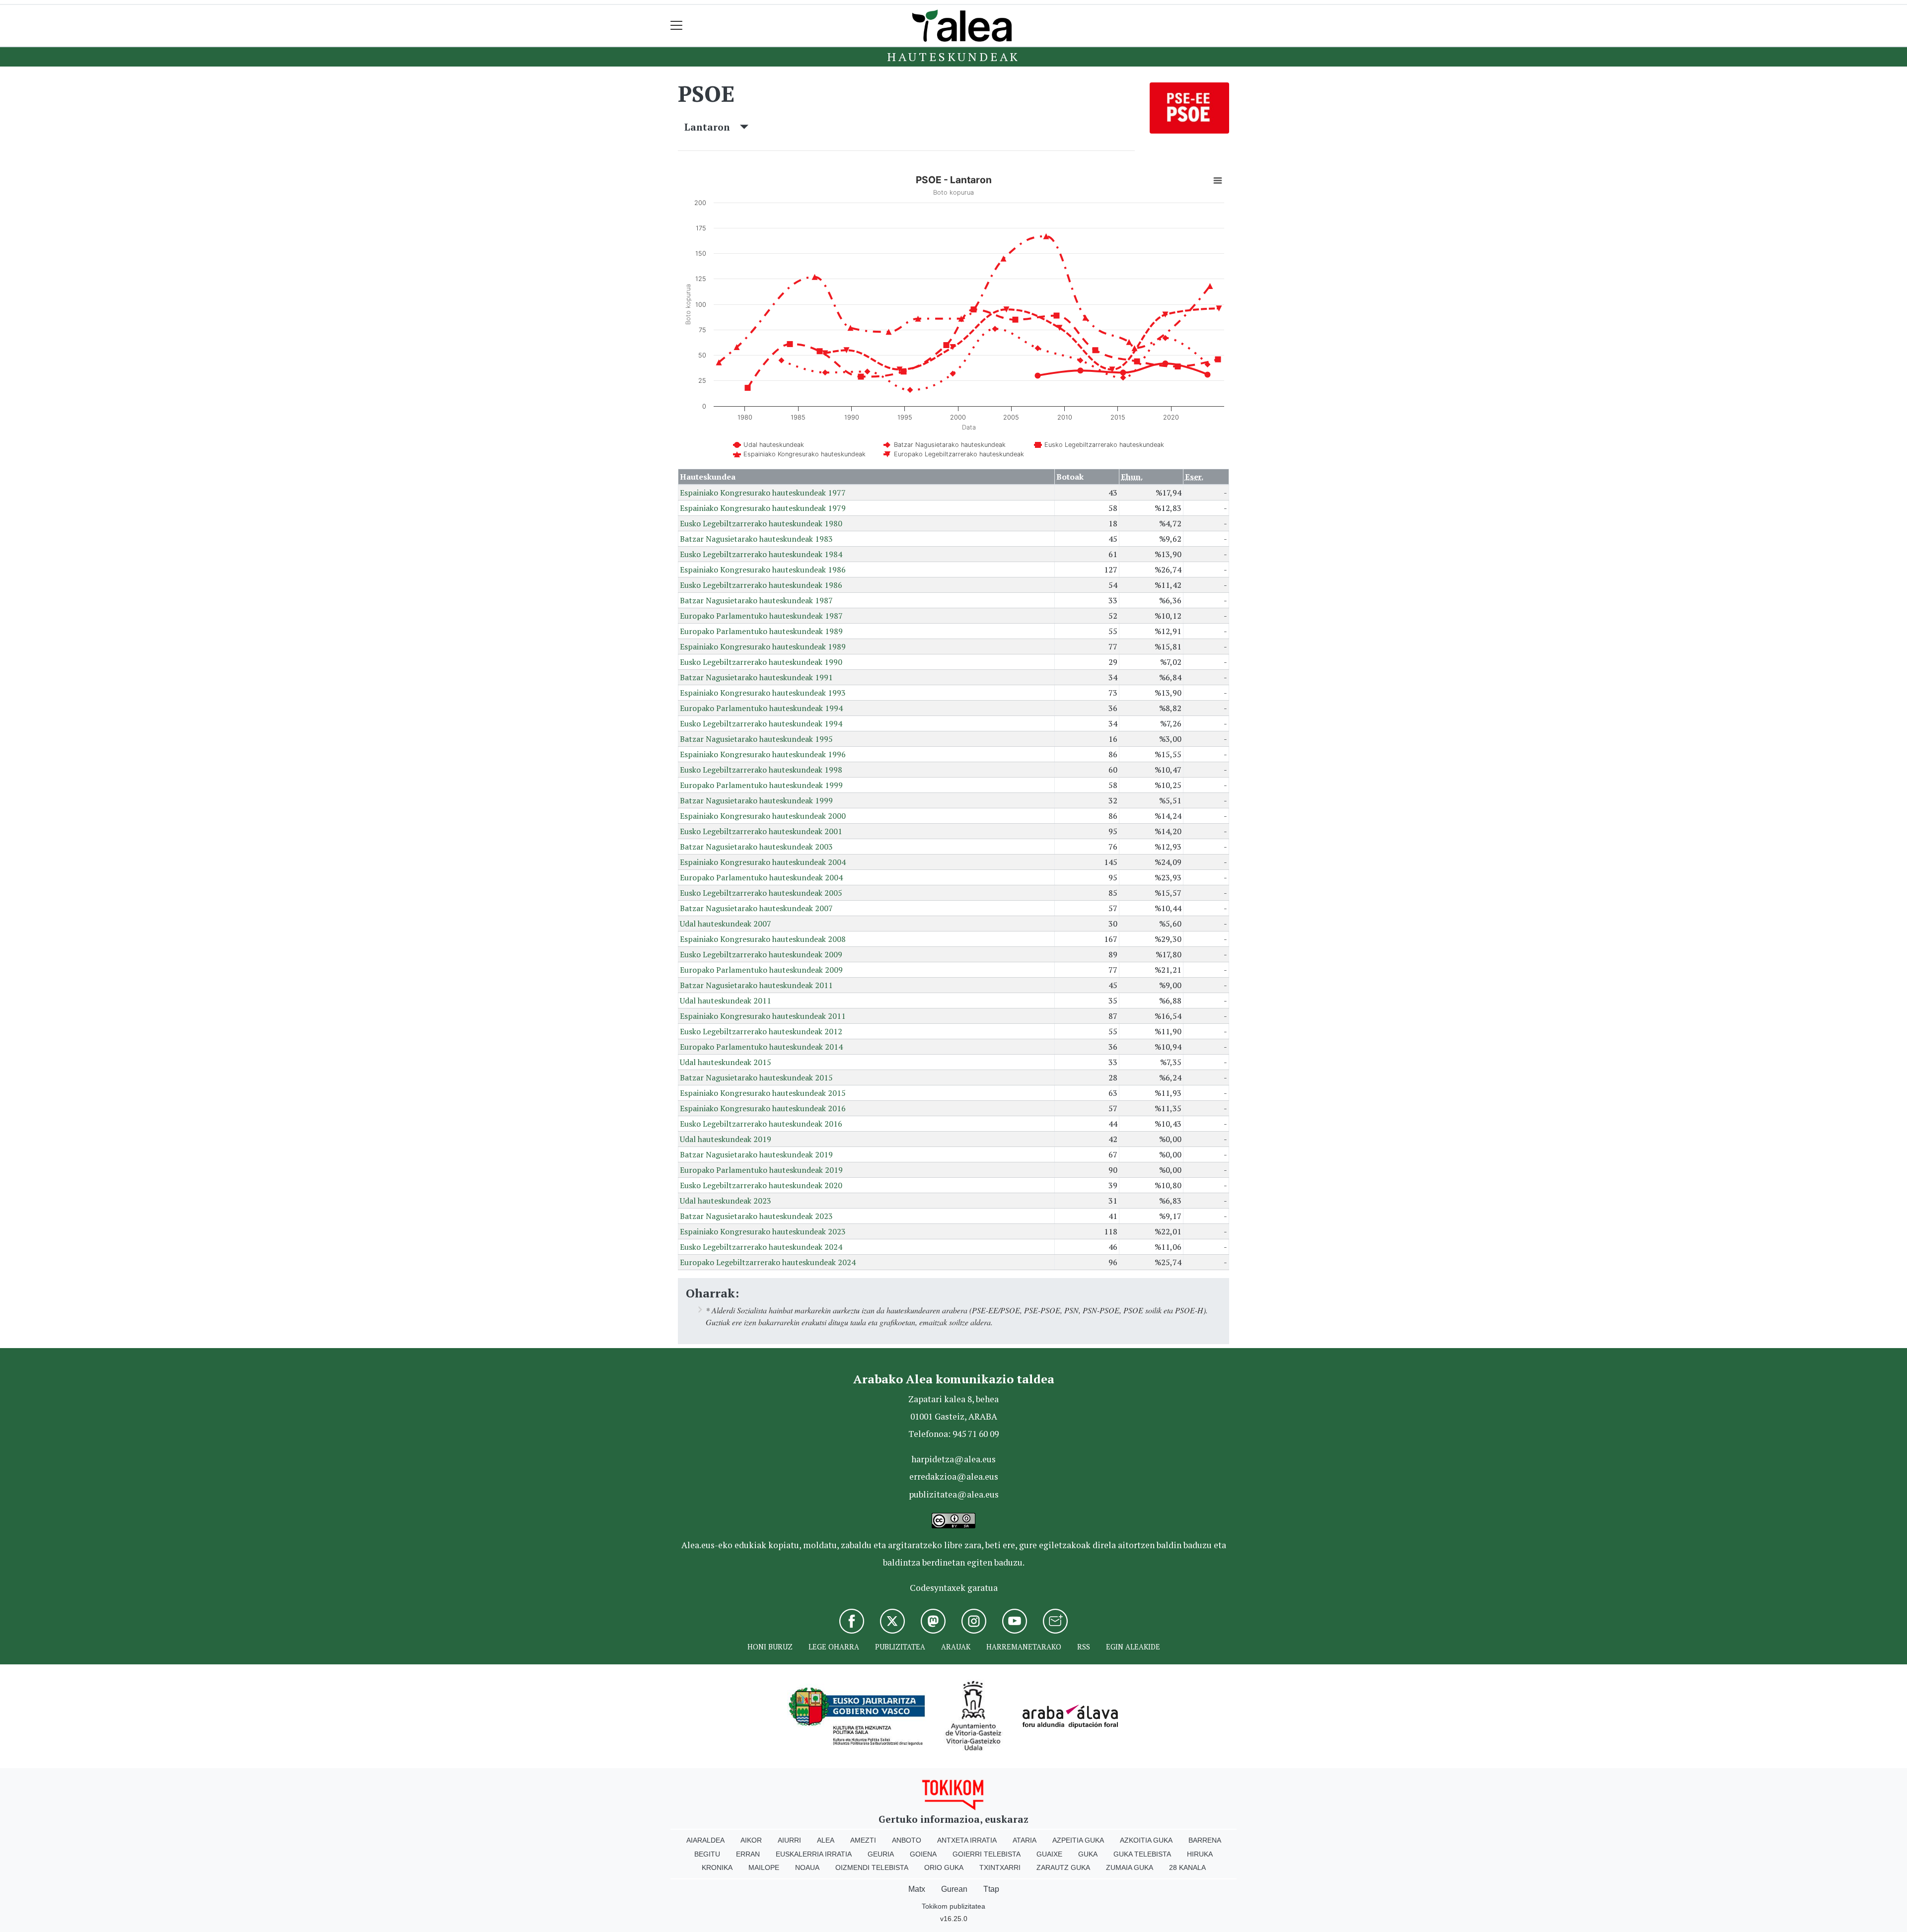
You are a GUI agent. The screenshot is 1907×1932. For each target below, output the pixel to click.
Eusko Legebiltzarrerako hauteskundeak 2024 (761, 1247)
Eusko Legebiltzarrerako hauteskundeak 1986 (761, 585)
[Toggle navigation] (677, 26)
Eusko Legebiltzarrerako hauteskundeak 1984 (761, 554)
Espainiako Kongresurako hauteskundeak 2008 (763, 939)
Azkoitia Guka (1146, 1840)
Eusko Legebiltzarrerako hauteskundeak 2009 (761, 954)
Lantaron (712, 127)
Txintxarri (1000, 1867)
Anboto (907, 1840)
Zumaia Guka (1130, 1867)
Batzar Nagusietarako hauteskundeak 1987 (756, 600)
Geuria (881, 1854)
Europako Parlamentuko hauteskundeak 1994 (761, 708)
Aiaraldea (705, 1840)
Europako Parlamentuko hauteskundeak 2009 (761, 970)
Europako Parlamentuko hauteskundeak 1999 (761, 785)
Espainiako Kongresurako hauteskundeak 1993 (763, 693)
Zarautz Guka (1063, 1867)
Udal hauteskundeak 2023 (726, 1201)
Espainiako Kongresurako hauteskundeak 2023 (763, 1231)
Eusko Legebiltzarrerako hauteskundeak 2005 (761, 893)
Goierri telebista (987, 1854)
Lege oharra (834, 1647)
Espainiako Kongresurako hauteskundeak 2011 (763, 1016)
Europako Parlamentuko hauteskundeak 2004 (761, 877)
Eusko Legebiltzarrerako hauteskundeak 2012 (761, 1031)
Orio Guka (944, 1867)
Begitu (707, 1854)
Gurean (954, 1889)
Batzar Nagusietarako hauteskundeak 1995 (756, 739)
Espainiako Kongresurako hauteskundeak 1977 (763, 493)
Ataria (1025, 1840)
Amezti (863, 1840)
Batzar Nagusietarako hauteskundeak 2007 (756, 908)
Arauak (956, 1647)
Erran (748, 1854)
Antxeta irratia (967, 1840)
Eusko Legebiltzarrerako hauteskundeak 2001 (761, 831)
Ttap (991, 1889)
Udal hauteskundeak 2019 (726, 1139)
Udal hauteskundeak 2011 (726, 1001)
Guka (1088, 1854)
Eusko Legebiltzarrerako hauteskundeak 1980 (761, 523)
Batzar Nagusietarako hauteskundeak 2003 (756, 847)
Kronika (717, 1867)
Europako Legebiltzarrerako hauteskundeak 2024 (768, 1262)
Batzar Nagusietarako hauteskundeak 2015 (756, 1077)
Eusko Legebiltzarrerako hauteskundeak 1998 (761, 770)
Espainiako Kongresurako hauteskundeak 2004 (763, 862)
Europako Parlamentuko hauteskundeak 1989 (761, 631)
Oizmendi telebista (872, 1867)
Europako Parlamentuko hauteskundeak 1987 (761, 616)
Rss (1084, 1647)
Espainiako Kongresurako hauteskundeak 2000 (763, 816)
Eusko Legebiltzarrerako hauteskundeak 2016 (761, 1124)
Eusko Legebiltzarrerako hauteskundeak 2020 (761, 1185)
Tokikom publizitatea (953, 1906)
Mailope (764, 1867)
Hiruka (1200, 1854)
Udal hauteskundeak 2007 (726, 924)
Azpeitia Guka (1078, 1840)
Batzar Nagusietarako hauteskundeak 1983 (756, 539)
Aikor (751, 1840)
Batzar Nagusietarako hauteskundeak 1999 (756, 800)
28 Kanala (1187, 1867)
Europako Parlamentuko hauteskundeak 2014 (761, 1047)
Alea (826, 1840)
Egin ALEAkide (1133, 1647)
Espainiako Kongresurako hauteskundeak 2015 (763, 1093)
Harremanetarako (1024, 1647)
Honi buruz (770, 1647)
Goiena (923, 1854)
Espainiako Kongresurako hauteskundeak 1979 (763, 508)
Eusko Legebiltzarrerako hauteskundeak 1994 (761, 723)
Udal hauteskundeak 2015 (726, 1062)
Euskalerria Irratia (814, 1854)
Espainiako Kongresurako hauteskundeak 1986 (763, 570)
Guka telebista (1142, 1854)
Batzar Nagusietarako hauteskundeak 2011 (756, 985)
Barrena (1205, 1840)
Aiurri (789, 1840)
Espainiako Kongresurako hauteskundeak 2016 (763, 1108)
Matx (917, 1889)
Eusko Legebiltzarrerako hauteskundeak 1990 (761, 662)
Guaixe (1049, 1854)
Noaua (807, 1867)
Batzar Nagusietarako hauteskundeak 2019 (756, 1154)
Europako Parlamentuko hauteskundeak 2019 (761, 1170)
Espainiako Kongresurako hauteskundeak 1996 (763, 754)
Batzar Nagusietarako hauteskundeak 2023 (756, 1216)
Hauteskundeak (953, 57)
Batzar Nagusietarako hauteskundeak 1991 (756, 677)
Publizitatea (900, 1647)
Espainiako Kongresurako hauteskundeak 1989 (763, 646)
